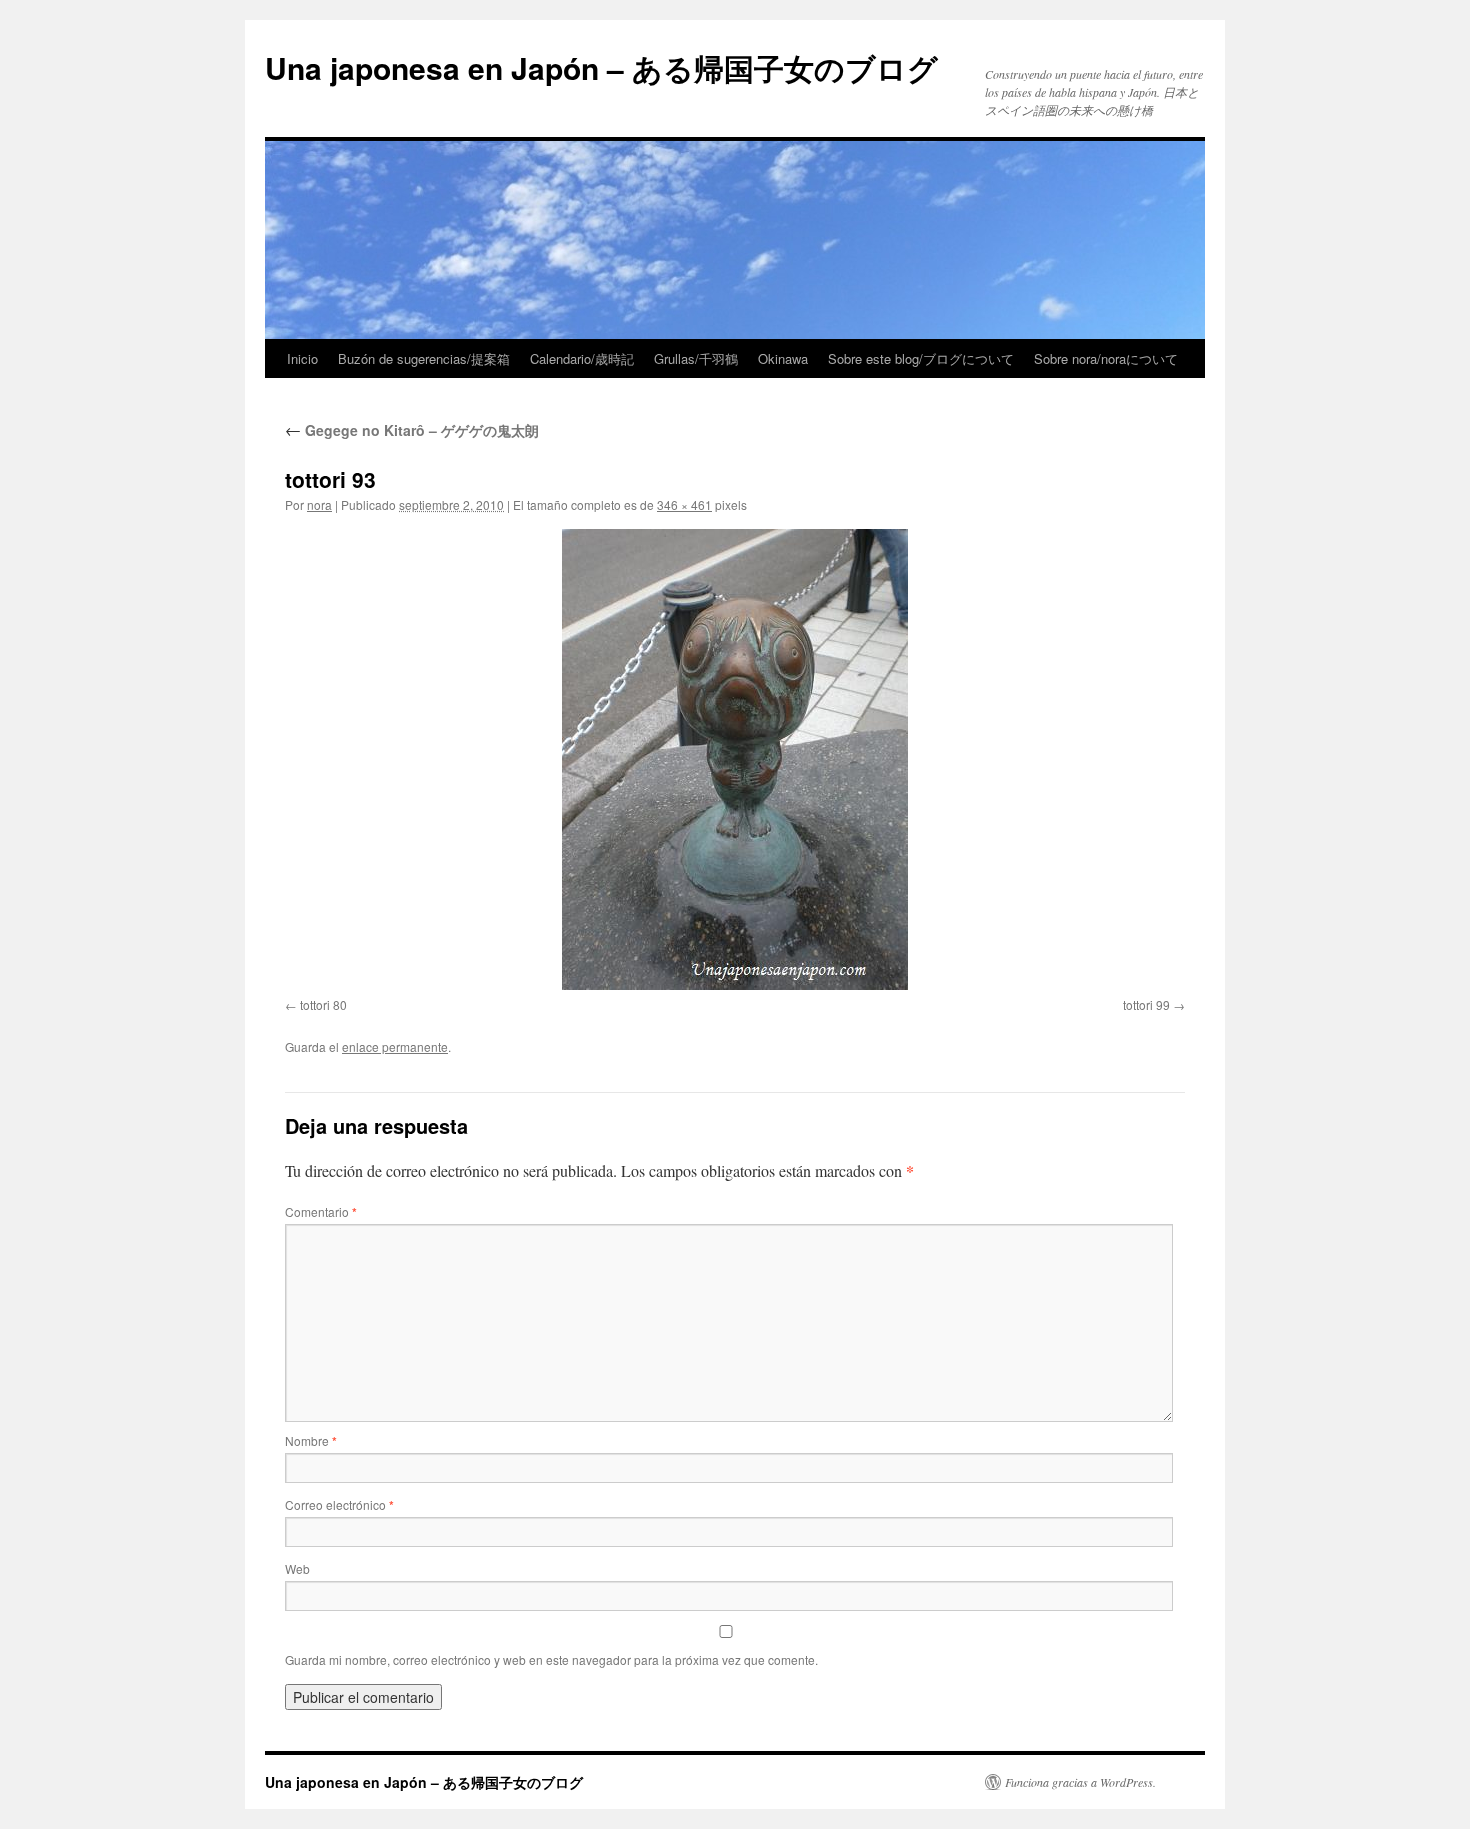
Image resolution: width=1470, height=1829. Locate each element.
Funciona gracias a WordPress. (1080, 1782)
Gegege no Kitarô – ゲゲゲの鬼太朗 (412, 430)
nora (319, 504)
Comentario (321, 1211)
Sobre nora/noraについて (1106, 358)
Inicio (302, 358)
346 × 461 (684, 504)
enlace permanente (395, 1046)
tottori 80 (323, 1004)
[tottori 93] (735, 759)
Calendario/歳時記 (582, 358)
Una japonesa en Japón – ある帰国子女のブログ (601, 67)
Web (297, 1568)
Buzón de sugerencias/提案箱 (424, 358)
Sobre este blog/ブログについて (921, 358)
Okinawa (783, 358)
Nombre (311, 1440)
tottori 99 (1146, 1004)
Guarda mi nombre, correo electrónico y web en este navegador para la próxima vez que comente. (551, 1659)
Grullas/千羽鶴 (696, 358)
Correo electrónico (339, 1504)
